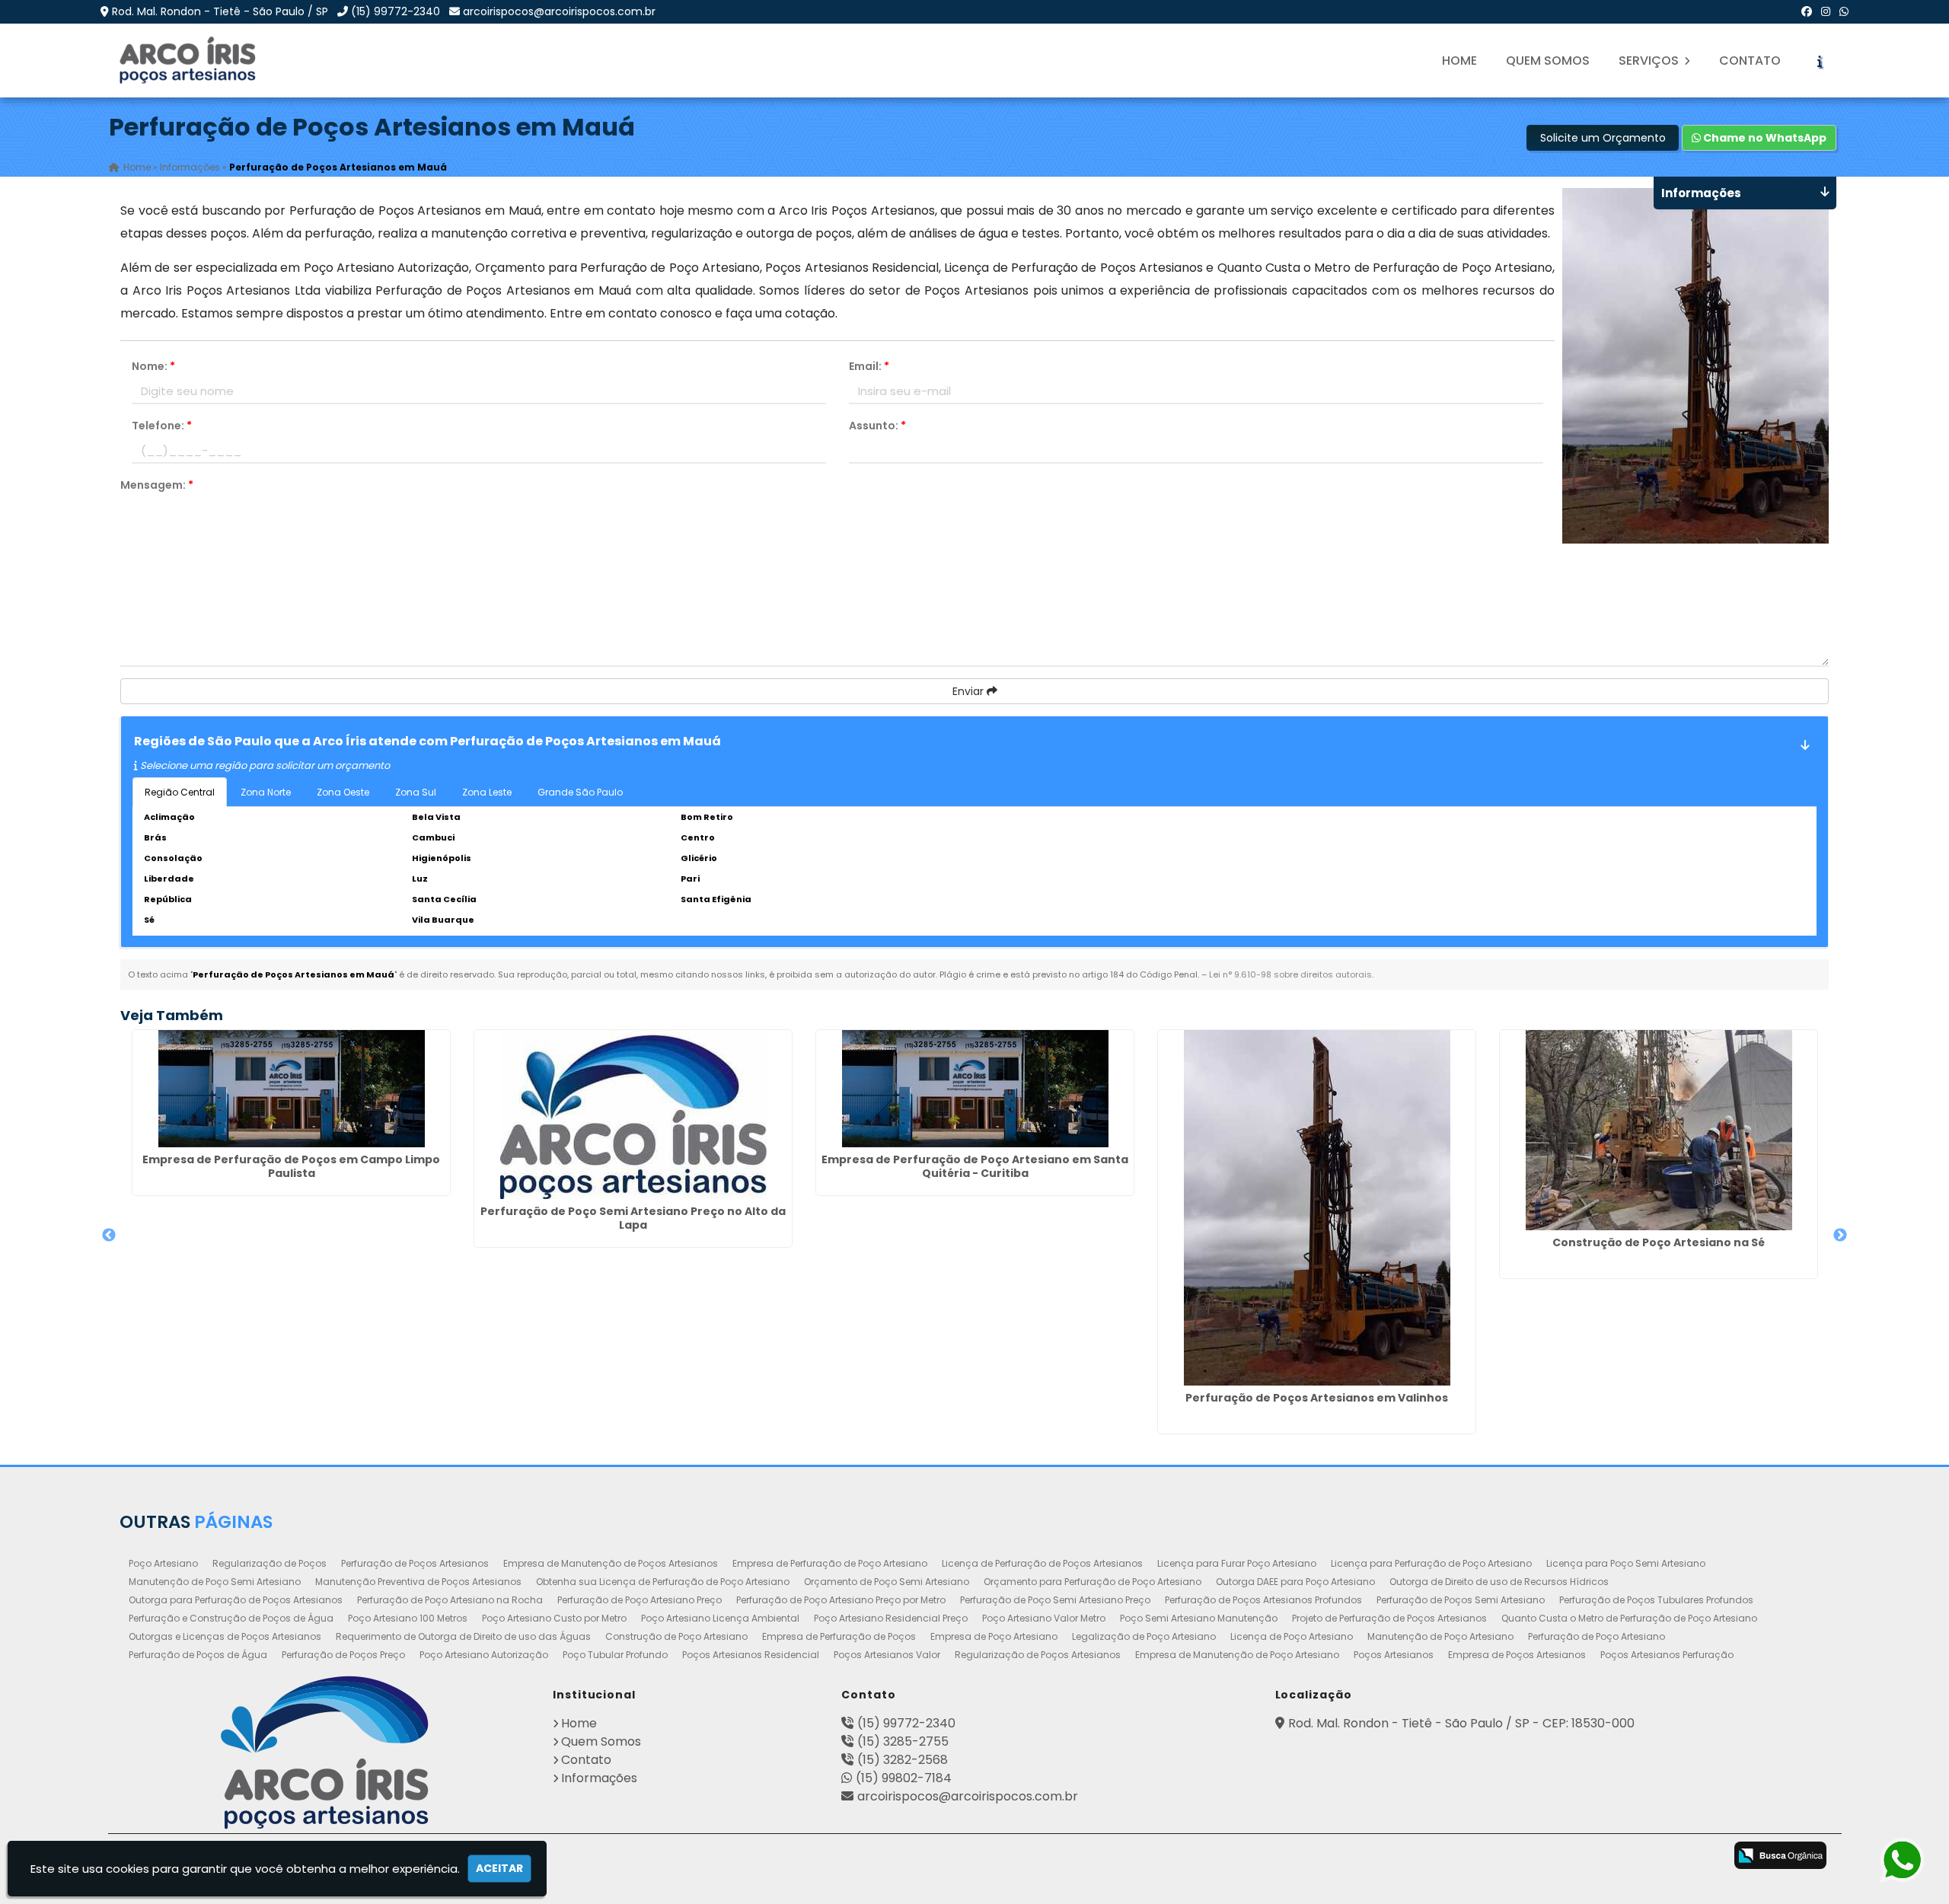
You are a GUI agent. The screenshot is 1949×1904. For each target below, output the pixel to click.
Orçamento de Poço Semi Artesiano (887, 1582)
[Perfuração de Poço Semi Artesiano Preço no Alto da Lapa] (633, 1115)
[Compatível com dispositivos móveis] (1703, 1857)
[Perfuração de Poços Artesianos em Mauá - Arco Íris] (189, 61)
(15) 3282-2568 (903, 1760)
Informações (599, 1778)
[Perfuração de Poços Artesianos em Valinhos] (1317, 1208)
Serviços (1650, 61)
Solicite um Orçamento (1603, 138)
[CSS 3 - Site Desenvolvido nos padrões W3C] (1643, 1857)
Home (1459, 61)
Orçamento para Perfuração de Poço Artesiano (1093, 1582)
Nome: (153, 366)
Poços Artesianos (1394, 1655)
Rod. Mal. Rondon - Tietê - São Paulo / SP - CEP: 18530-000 (1461, 1723)
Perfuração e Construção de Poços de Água (231, 1618)
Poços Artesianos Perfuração (1667, 1655)
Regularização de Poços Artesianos (1038, 1655)
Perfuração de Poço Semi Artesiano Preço (1055, 1600)
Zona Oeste (343, 792)
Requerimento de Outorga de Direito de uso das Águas (463, 1636)
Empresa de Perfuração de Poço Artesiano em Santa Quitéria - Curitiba (975, 1166)
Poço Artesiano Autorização (484, 1655)
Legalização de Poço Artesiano (1144, 1636)
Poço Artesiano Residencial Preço (891, 1618)
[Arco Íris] (325, 1753)
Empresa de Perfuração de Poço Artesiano (830, 1563)
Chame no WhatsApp (1764, 138)
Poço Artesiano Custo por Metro (554, 1618)
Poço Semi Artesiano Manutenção (1199, 1618)
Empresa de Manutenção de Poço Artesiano (1237, 1655)
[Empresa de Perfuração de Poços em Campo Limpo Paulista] (291, 1089)
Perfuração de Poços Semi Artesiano (1461, 1600)
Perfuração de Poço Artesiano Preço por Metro (841, 1600)
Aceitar (499, 1868)
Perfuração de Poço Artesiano (1597, 1636)
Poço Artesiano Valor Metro (1044, 1618)
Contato (1750, 61)
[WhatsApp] (1844, 11)
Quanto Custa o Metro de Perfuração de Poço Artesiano (1629, 1618)
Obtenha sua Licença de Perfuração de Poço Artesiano (663, 1582)
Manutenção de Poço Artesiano (1440, 1636)
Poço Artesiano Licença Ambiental (720, 1618)
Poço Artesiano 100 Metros (408, 1618)
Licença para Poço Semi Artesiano (1626, 1563)
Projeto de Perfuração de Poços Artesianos (1389, 1618)
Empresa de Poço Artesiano (994, 1636)
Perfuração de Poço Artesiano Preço (640, 1600)
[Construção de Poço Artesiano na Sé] (1659, 1130)
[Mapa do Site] (1539, 1853)
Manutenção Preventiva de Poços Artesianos (418, 1582)
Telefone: (162, 426)
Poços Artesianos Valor (887, 1655)
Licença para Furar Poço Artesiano (1237, 1563)
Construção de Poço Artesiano (676, 1636)
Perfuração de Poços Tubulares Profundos (1656, 1600)
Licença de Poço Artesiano (1292, 1636)
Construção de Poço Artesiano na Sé (1659, 1242)
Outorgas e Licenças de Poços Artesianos (225, 1636)
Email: (869, 366)
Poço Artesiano (163, 1563)
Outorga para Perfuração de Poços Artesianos (236, 1600)
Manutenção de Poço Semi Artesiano (215, 1582)
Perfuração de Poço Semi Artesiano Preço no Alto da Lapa (633, 1218)
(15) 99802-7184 (904, 1778)
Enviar (970, 691)
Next (1840, 1236)
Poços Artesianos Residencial (751, 1655)
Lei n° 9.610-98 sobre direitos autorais (1290, 974)
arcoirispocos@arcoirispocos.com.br (559, 11)
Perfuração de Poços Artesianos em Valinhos (1317, 1398)
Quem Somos (1548, 61)
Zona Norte (266, 792)
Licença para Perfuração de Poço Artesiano (1431, 1563)
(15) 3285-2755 (903, 1741)
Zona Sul (416, 792)
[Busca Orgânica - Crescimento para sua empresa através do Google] (1780, 1855)
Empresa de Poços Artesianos (1517, 1655)
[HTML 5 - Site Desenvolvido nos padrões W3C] (1582, 1857)
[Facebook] (1807, 11)
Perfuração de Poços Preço (343, 1655)
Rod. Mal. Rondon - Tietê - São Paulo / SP (220, 11)
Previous (109, 1236)
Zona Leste (487, 792)
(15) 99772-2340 (396, 11)
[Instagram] (1826, 11)
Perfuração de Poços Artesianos (415, 1563)
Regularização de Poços (270, 1563)
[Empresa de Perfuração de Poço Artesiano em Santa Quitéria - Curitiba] (975, 1089)
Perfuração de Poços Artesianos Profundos (1263, 1600)
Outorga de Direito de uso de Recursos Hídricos (1499, 1582)
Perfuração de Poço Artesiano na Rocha (450, 1600)
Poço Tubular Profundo (615, 1655)
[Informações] (1820, 61)
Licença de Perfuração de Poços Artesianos (1042, 1563)
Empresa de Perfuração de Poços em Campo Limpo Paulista (291, 1166)
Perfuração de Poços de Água (198, 1655)
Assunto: (877, 426)
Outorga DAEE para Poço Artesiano (1295, 1582)
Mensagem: (157, 485)
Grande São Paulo (580, 792)
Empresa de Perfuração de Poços (839, 1636)
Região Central (180, 792)
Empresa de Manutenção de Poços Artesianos (611, 1563)
